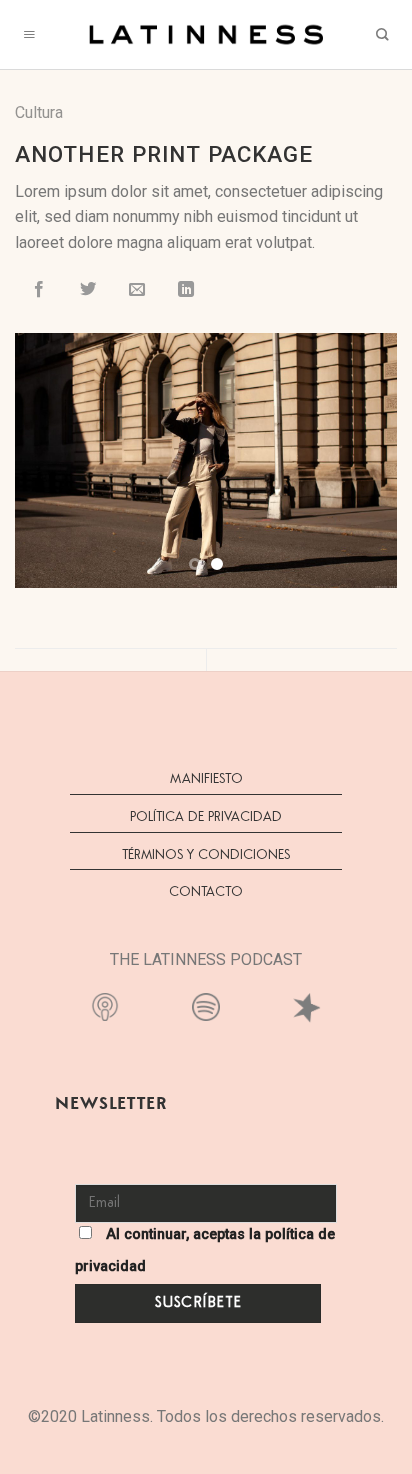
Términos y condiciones (206, 855)
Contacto (206, 892)
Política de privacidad (206, 817)
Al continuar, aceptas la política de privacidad (205, 1250)
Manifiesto (206, 779)
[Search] (382, 34)
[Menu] (29, 34)
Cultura (39, 112)
